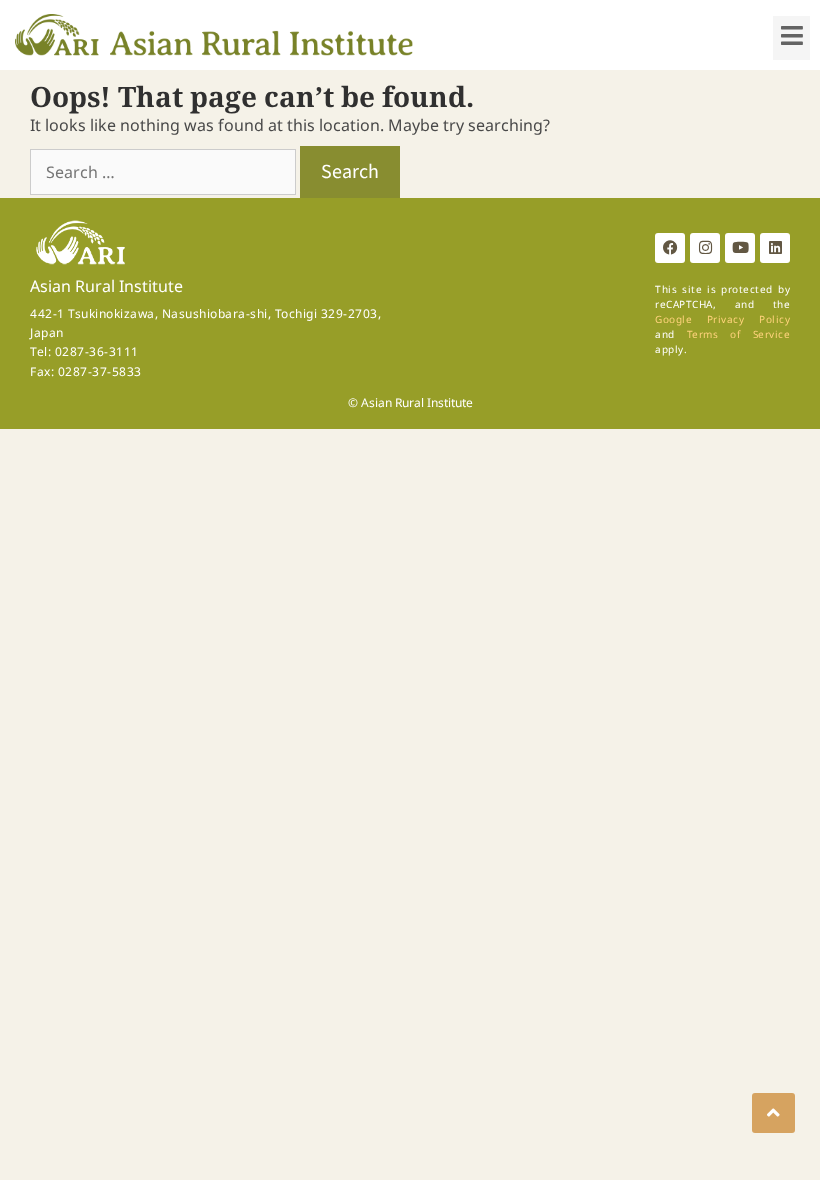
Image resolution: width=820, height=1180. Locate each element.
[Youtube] (740, 248)
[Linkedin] (775, 248)
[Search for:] (165, 172)
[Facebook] (670, 248)
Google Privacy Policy (722, 319)
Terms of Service (738, 334)
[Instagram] (705, 248)
